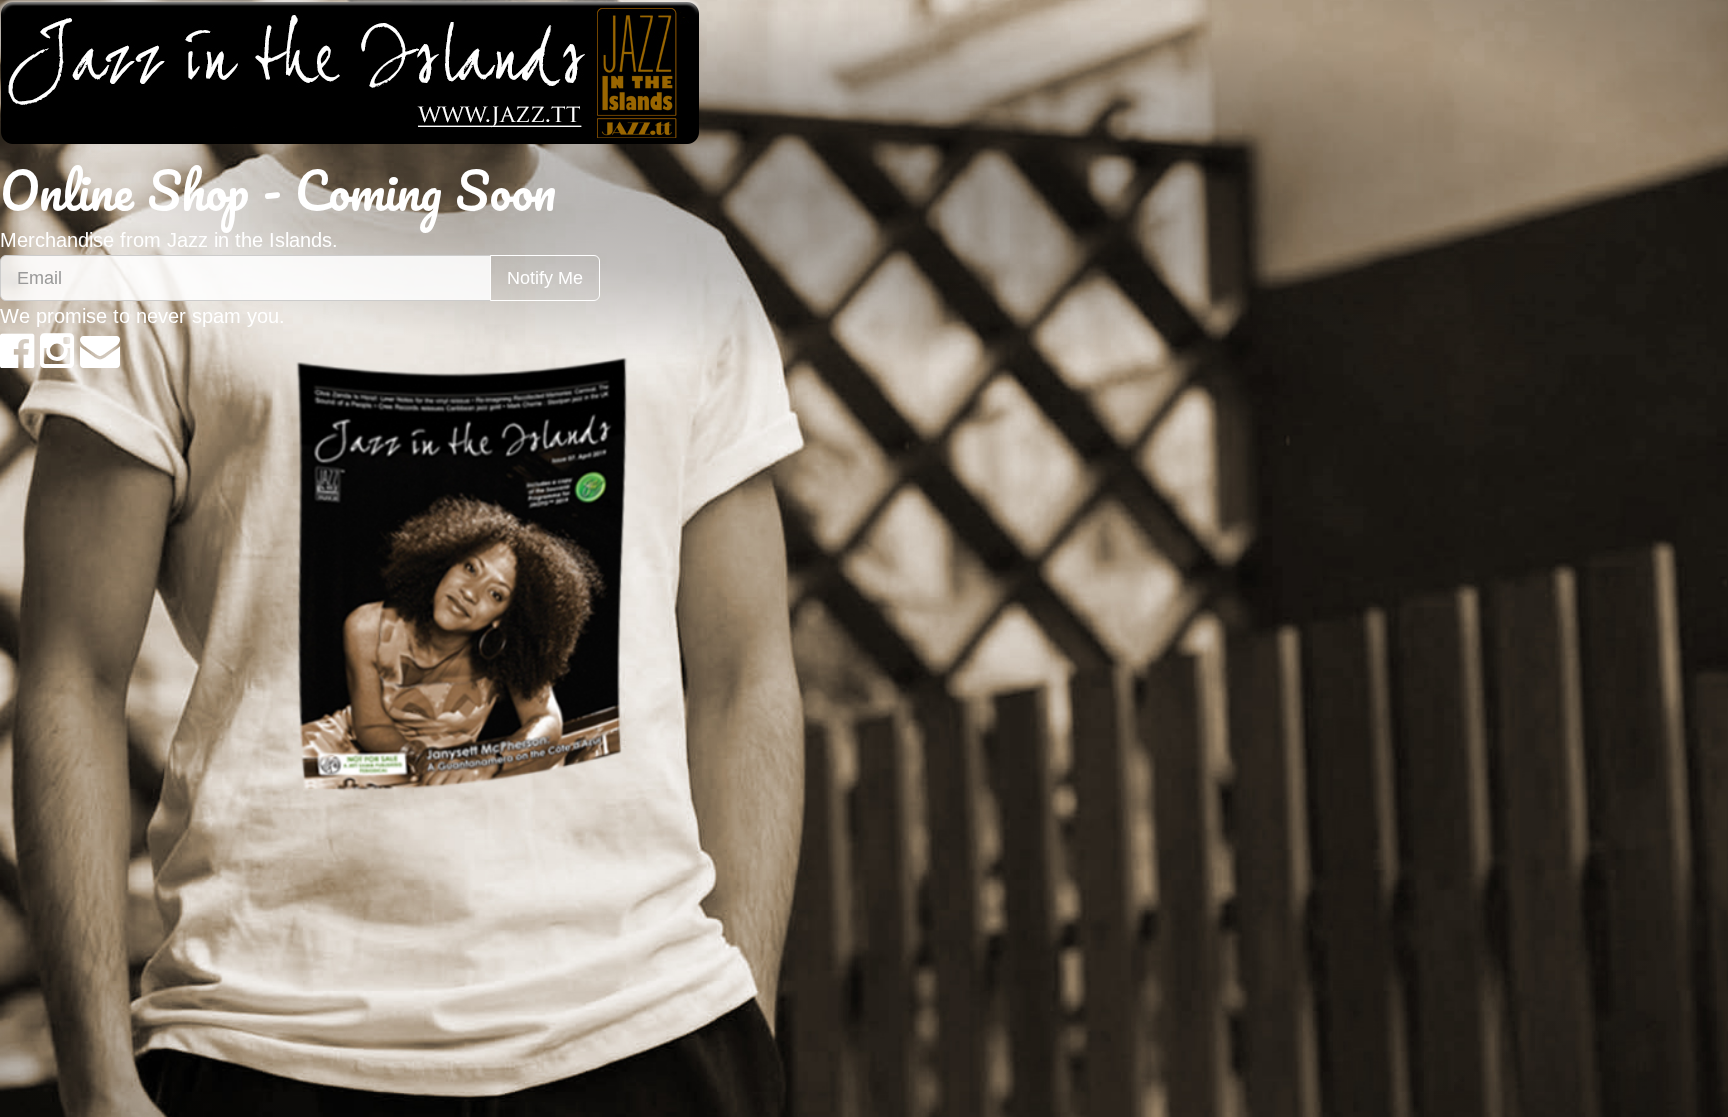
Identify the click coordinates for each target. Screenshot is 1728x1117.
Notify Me (545, 278)
